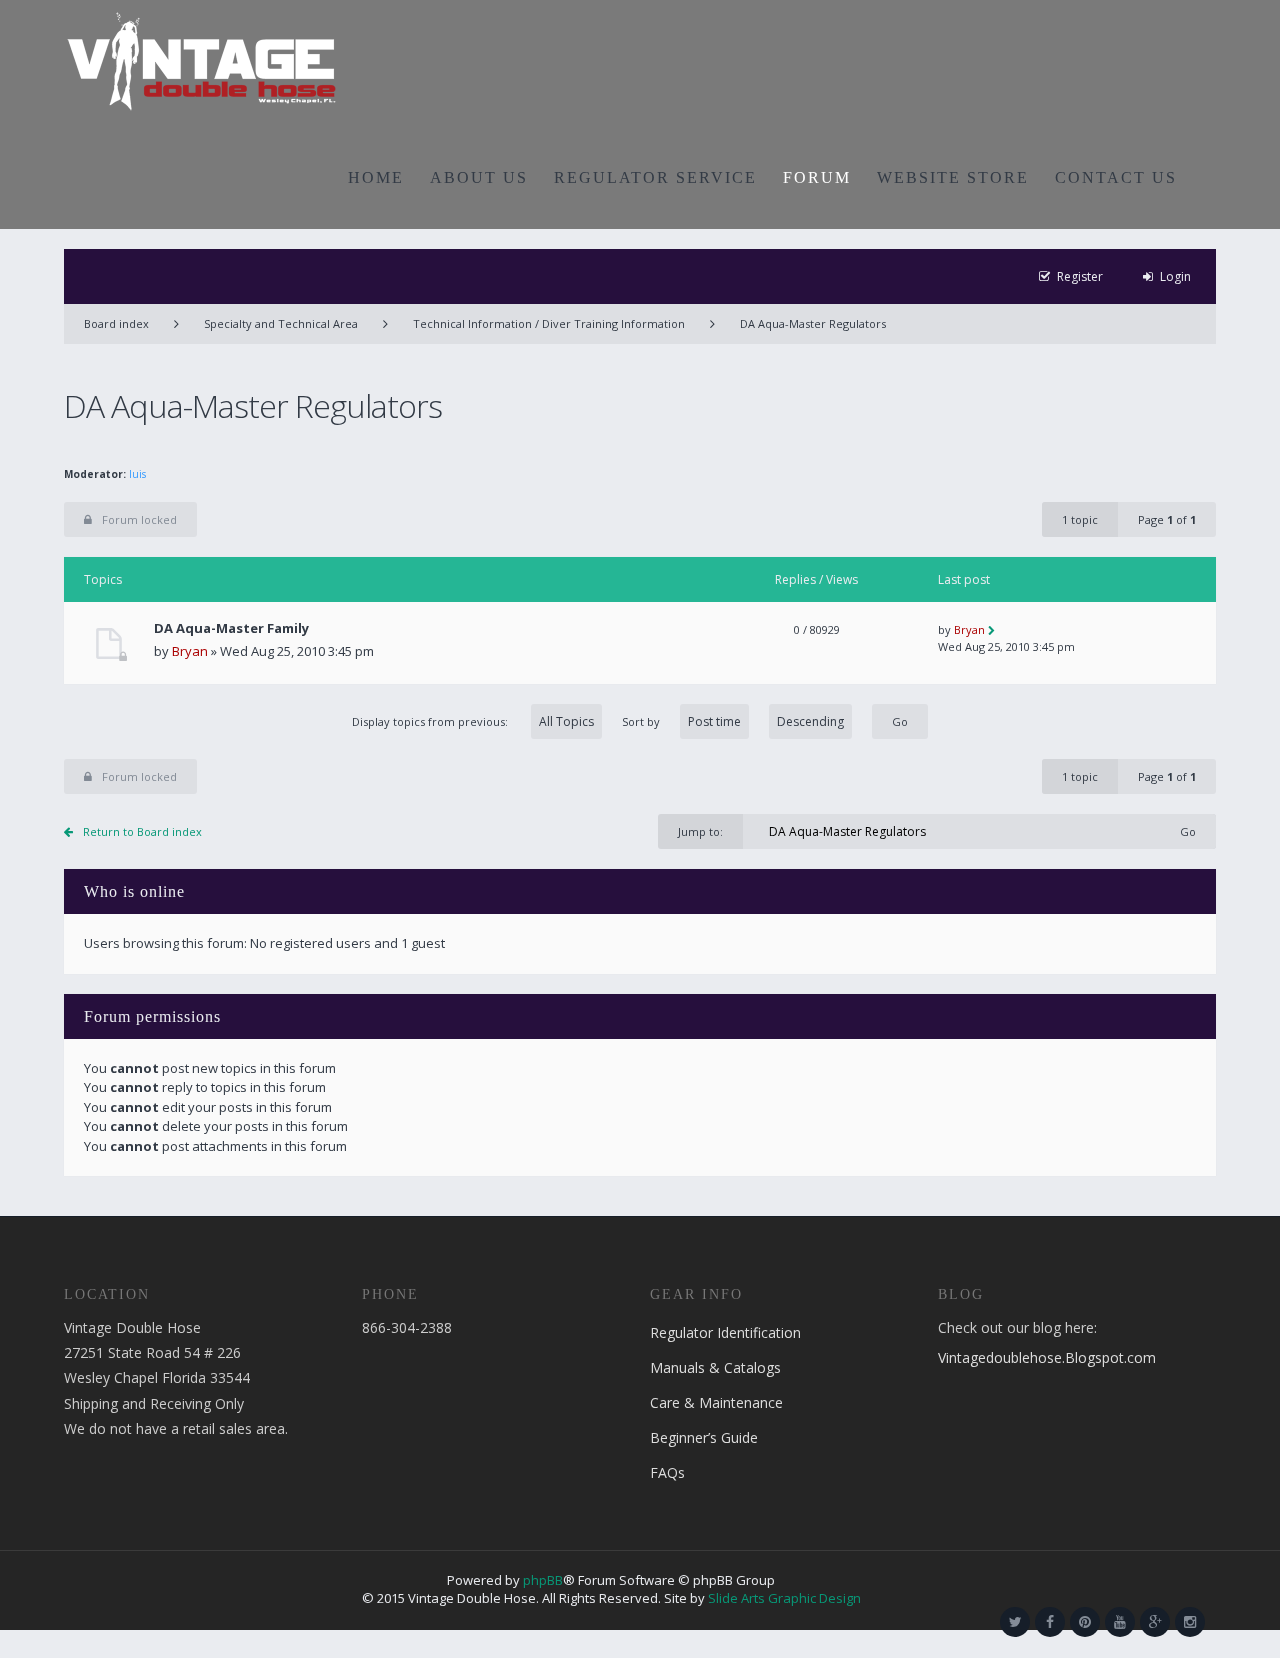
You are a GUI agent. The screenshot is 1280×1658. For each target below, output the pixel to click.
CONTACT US (1116, 177)
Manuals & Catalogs (715, 1367)
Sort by (641, 721)
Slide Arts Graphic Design (784, 1598)
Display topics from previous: (431, 721)
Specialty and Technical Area (281, 323)
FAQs (667, 1472)
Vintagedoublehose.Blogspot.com (1047, 1357)
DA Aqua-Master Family (231, 628)
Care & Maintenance (716, 1402)
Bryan (190, 651)
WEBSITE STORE (953, 177)
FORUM (817, 177)
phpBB (543, 1580)
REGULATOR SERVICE (655, 177)
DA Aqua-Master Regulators (813, 323)
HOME (376, 177)
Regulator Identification (725, 1332)
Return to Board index (142, 831)
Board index (116, 323)
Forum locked (139, 519)
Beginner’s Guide (704, 1437)
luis (137, 474)
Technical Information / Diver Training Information (549, 323)
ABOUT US (479, 177)
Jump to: (700, 831)
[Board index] (201, 60)
